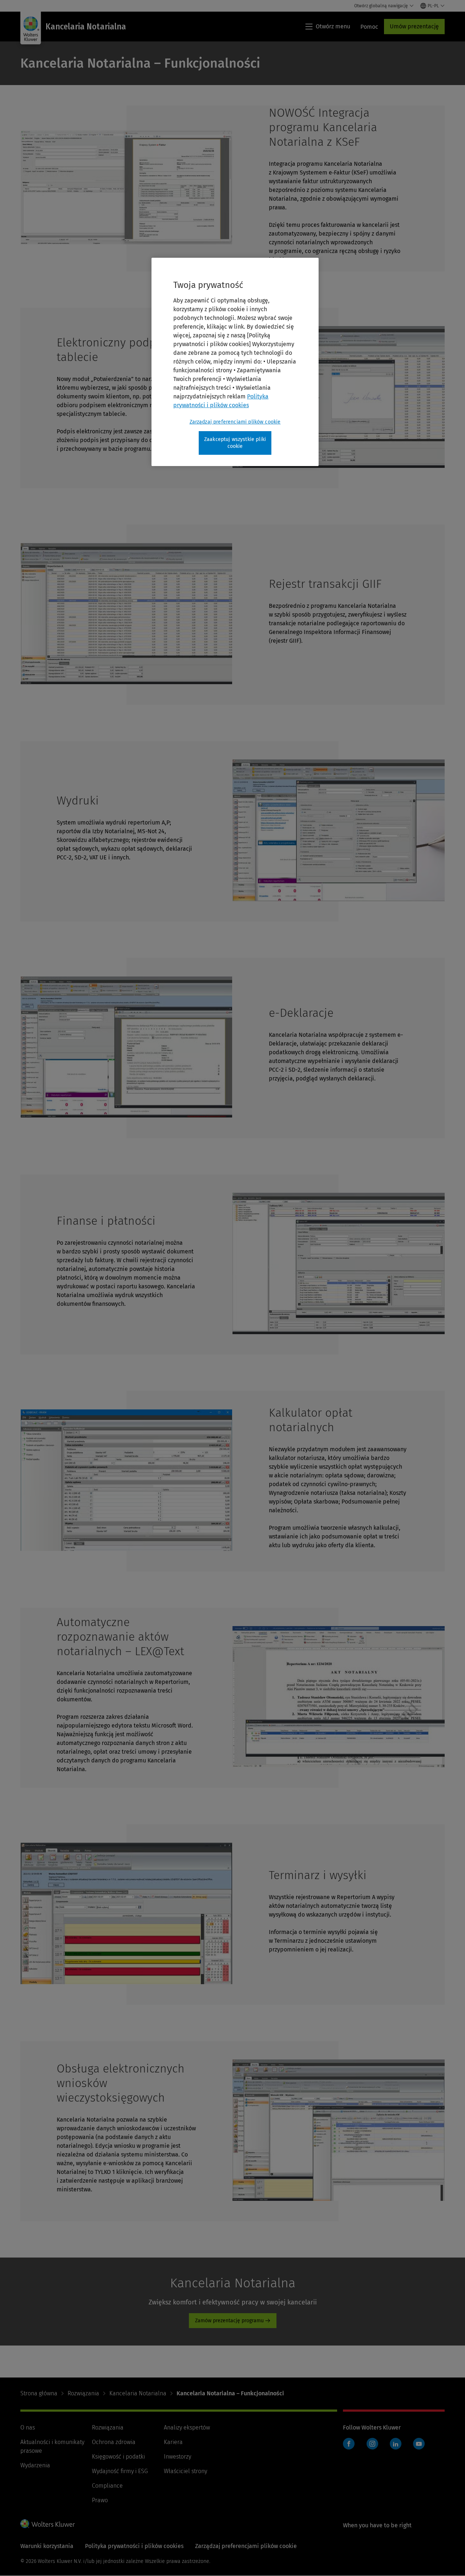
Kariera (173, 2442)
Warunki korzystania (47, 2546)
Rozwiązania (83, 2393)
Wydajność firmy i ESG (120, 2471)
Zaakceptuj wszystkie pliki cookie (235, 443)
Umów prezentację (414, 26)
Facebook (349, 2444)
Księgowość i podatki (118, 2457)
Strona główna (39, 2393)
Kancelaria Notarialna (138, 2393)
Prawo (100, 2500)
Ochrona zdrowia (114, 2442)
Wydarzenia (35, 2465)
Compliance (107, 2486)
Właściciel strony (185, 2471)
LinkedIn (396, 2444)
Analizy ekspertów (187, 2427)
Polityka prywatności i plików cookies (134, 2546)
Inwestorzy (177, 2457)
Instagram (372, 2444)
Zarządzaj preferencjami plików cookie (235, 422)
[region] (235, 362)
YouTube (419, 2444)
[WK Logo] (48, 2524)
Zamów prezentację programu (229, 2321)
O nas (28, 2427)
